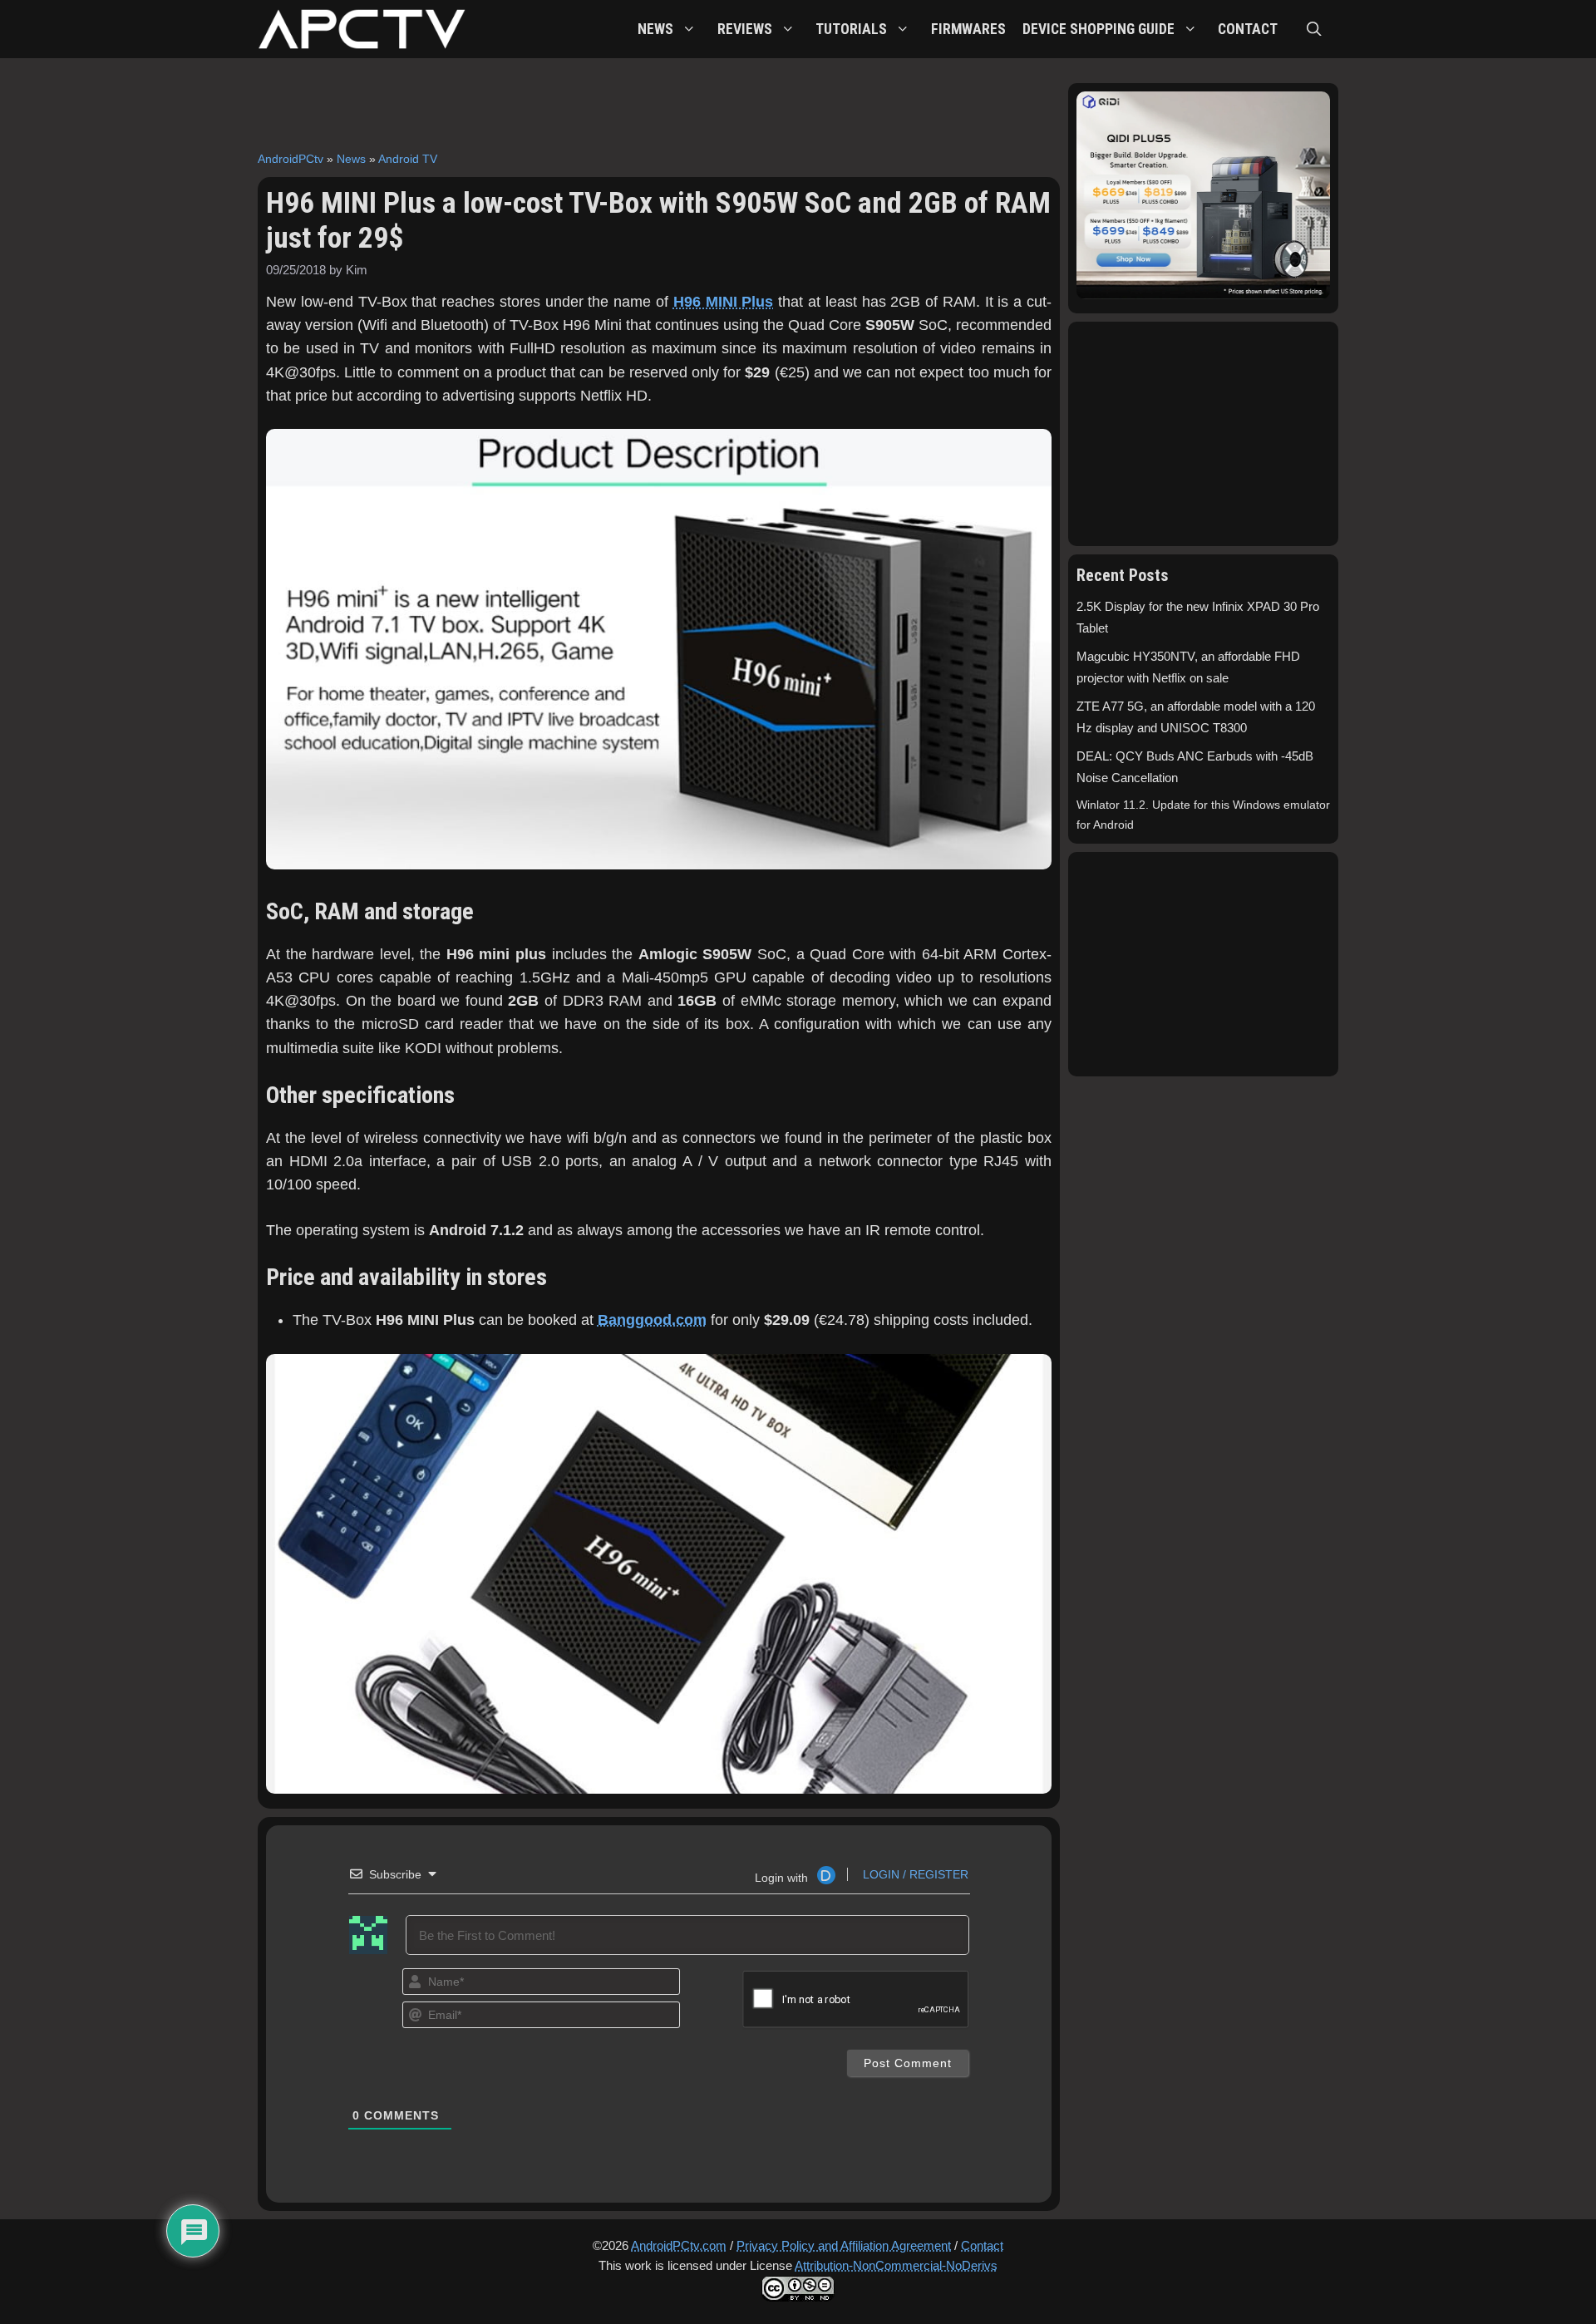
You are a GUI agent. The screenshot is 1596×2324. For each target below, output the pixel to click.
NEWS (655, 29)
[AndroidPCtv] (362, 29)
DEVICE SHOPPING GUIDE (1098, 29)
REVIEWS (745, 29)
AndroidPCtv (291, 159)
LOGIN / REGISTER (914, 1874)
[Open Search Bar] (1314, 29)
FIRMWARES (968, 29)
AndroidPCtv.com (679, 2245)
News (351, 159)
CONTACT (1248, 29)
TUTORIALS (851, 29)
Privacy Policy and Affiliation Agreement (844, 2245)
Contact (982, 2245)
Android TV (408, 159)
